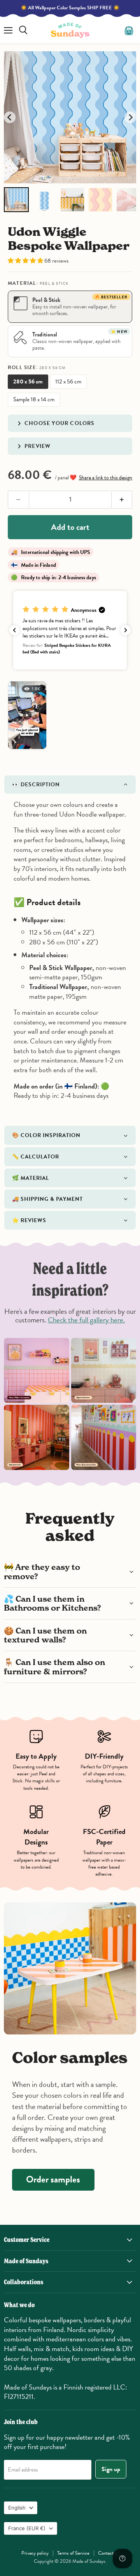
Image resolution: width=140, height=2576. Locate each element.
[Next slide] (130, 117)
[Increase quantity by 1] (122, 500)
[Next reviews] (126, 630)
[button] (26, 261)
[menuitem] (16, 200)
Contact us (108, 2553)
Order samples (53, 2179)
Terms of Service (73, 2553)
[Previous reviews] (14, 630)
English (17, 2508)
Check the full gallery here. (86, 1320)
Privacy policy (35, 2553)
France (27, 2528)
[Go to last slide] (10, 117)
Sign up (111, 2469)
